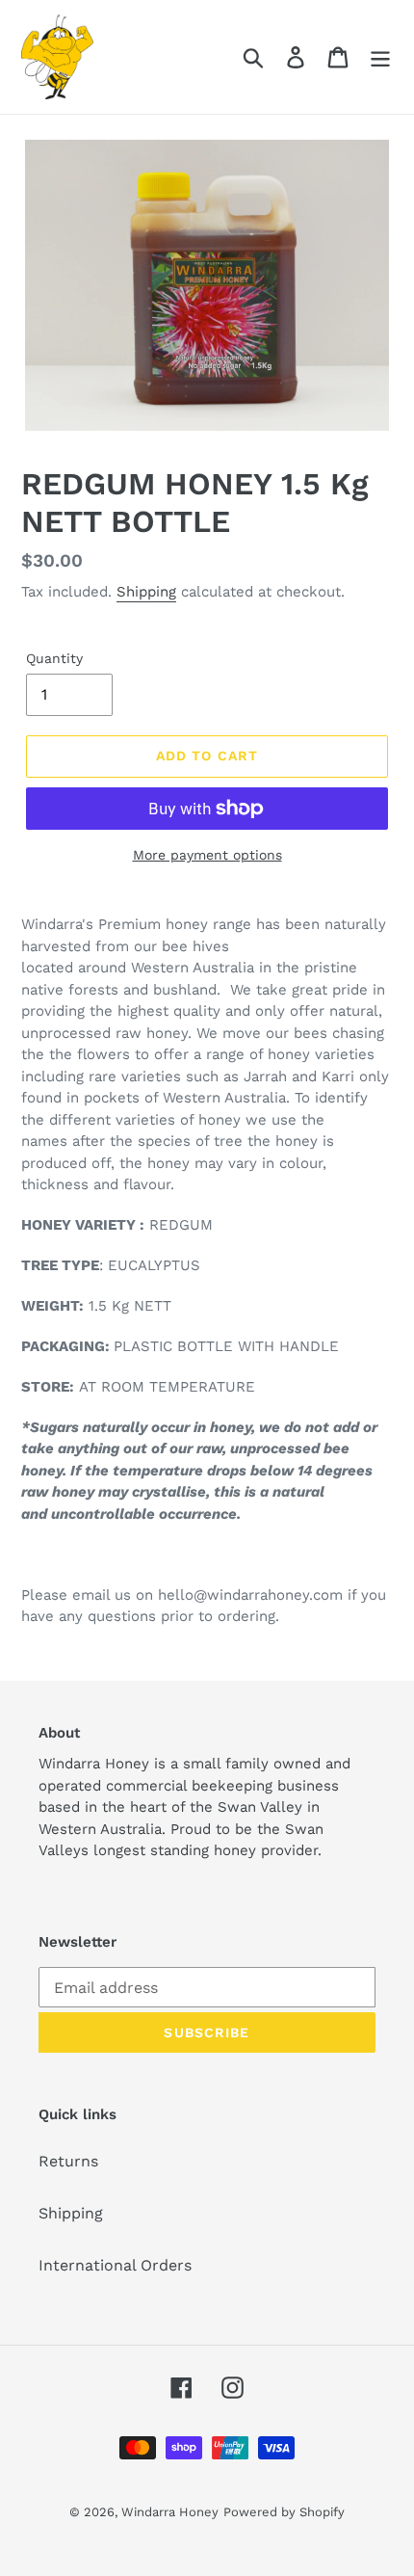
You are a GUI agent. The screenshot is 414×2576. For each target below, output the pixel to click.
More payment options (207, 855)
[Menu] (380, 57)
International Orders (115, 2265)
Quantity (54, 658)
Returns (68, 2161)
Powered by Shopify (284, 2512)
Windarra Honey (170, 2512)
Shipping (146, 592)
